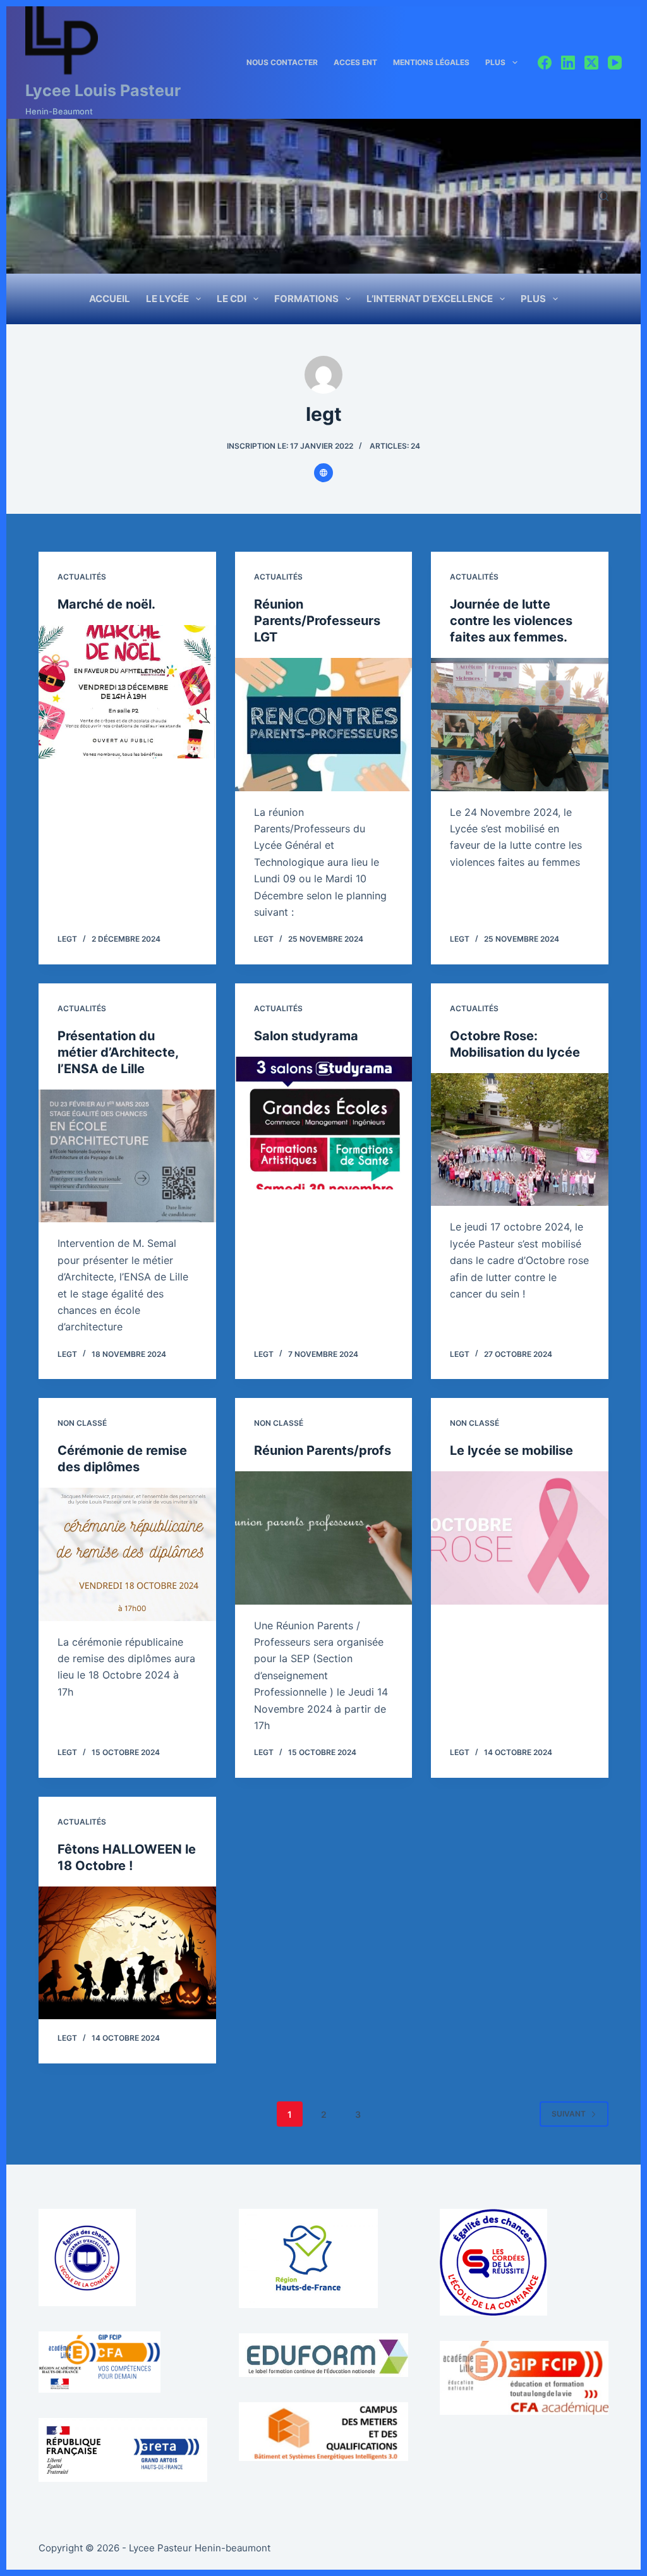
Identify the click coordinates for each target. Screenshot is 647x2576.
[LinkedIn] (568, 63)
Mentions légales (431, 62)
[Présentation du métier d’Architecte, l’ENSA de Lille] (127, 1156)
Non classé (82, 1423)
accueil (110, 299)
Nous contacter (282, 62)
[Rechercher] (604, 196)
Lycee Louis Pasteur (103, 90)
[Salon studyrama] (324, 1123)
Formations (306, 299)
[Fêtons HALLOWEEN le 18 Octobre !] (127, 1953)
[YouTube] (615, 63)
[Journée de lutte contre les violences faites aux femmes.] (520, 724)
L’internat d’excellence (430, 299)
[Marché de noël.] (127, 691)
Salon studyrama (306, 1036)
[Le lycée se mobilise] (520, 1538)
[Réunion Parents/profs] (324, 1538)
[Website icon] (323, 473)
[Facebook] (545, 63)
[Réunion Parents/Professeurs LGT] (324, 724)
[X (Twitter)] (591, 63)
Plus (495, 62)
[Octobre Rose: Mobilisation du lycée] (520, 1139)
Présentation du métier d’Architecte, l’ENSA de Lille (118, 1052)
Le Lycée (167, 299)
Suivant (569, 2114)
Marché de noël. (106, 604)
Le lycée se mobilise (511, 1450)
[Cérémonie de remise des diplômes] (127, 1554)
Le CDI (232, 299)
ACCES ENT (355, 62)
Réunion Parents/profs (323, 1450)
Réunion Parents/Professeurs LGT (317, 621)
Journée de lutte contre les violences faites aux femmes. (511, 621)
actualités (82, 577)
